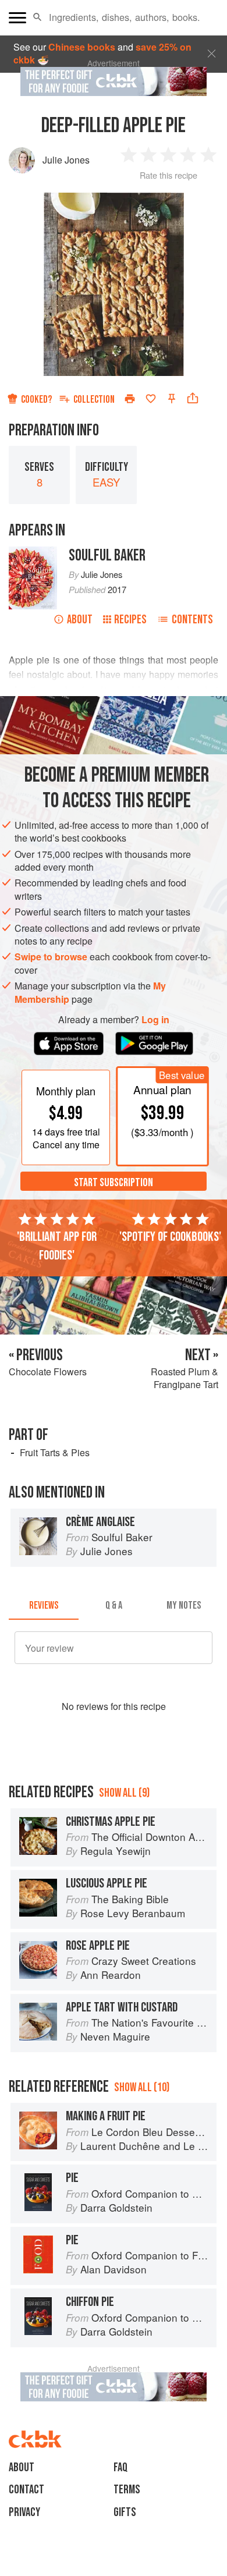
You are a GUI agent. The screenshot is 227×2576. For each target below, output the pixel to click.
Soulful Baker (107, 556)
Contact (26, 2490)
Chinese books (82, 47)
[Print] (130, 399)
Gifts (125, 2512)
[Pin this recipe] (172, 399)
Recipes (130, 620)
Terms (127, 2490)
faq (120, 2467)
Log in (155, 1020)
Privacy (24, 2512)
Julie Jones (66, 160)
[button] (38, 17)
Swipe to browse (51, 957)
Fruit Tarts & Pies (55, 1452)
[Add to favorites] (151, 399)
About (80, 620)
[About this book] (33, 553)
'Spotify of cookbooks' (170, 1237)
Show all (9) (124, 1793)
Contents (192, 620)
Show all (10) (142, 2087)
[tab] (44, 1606)
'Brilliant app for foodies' (57, 1246)
